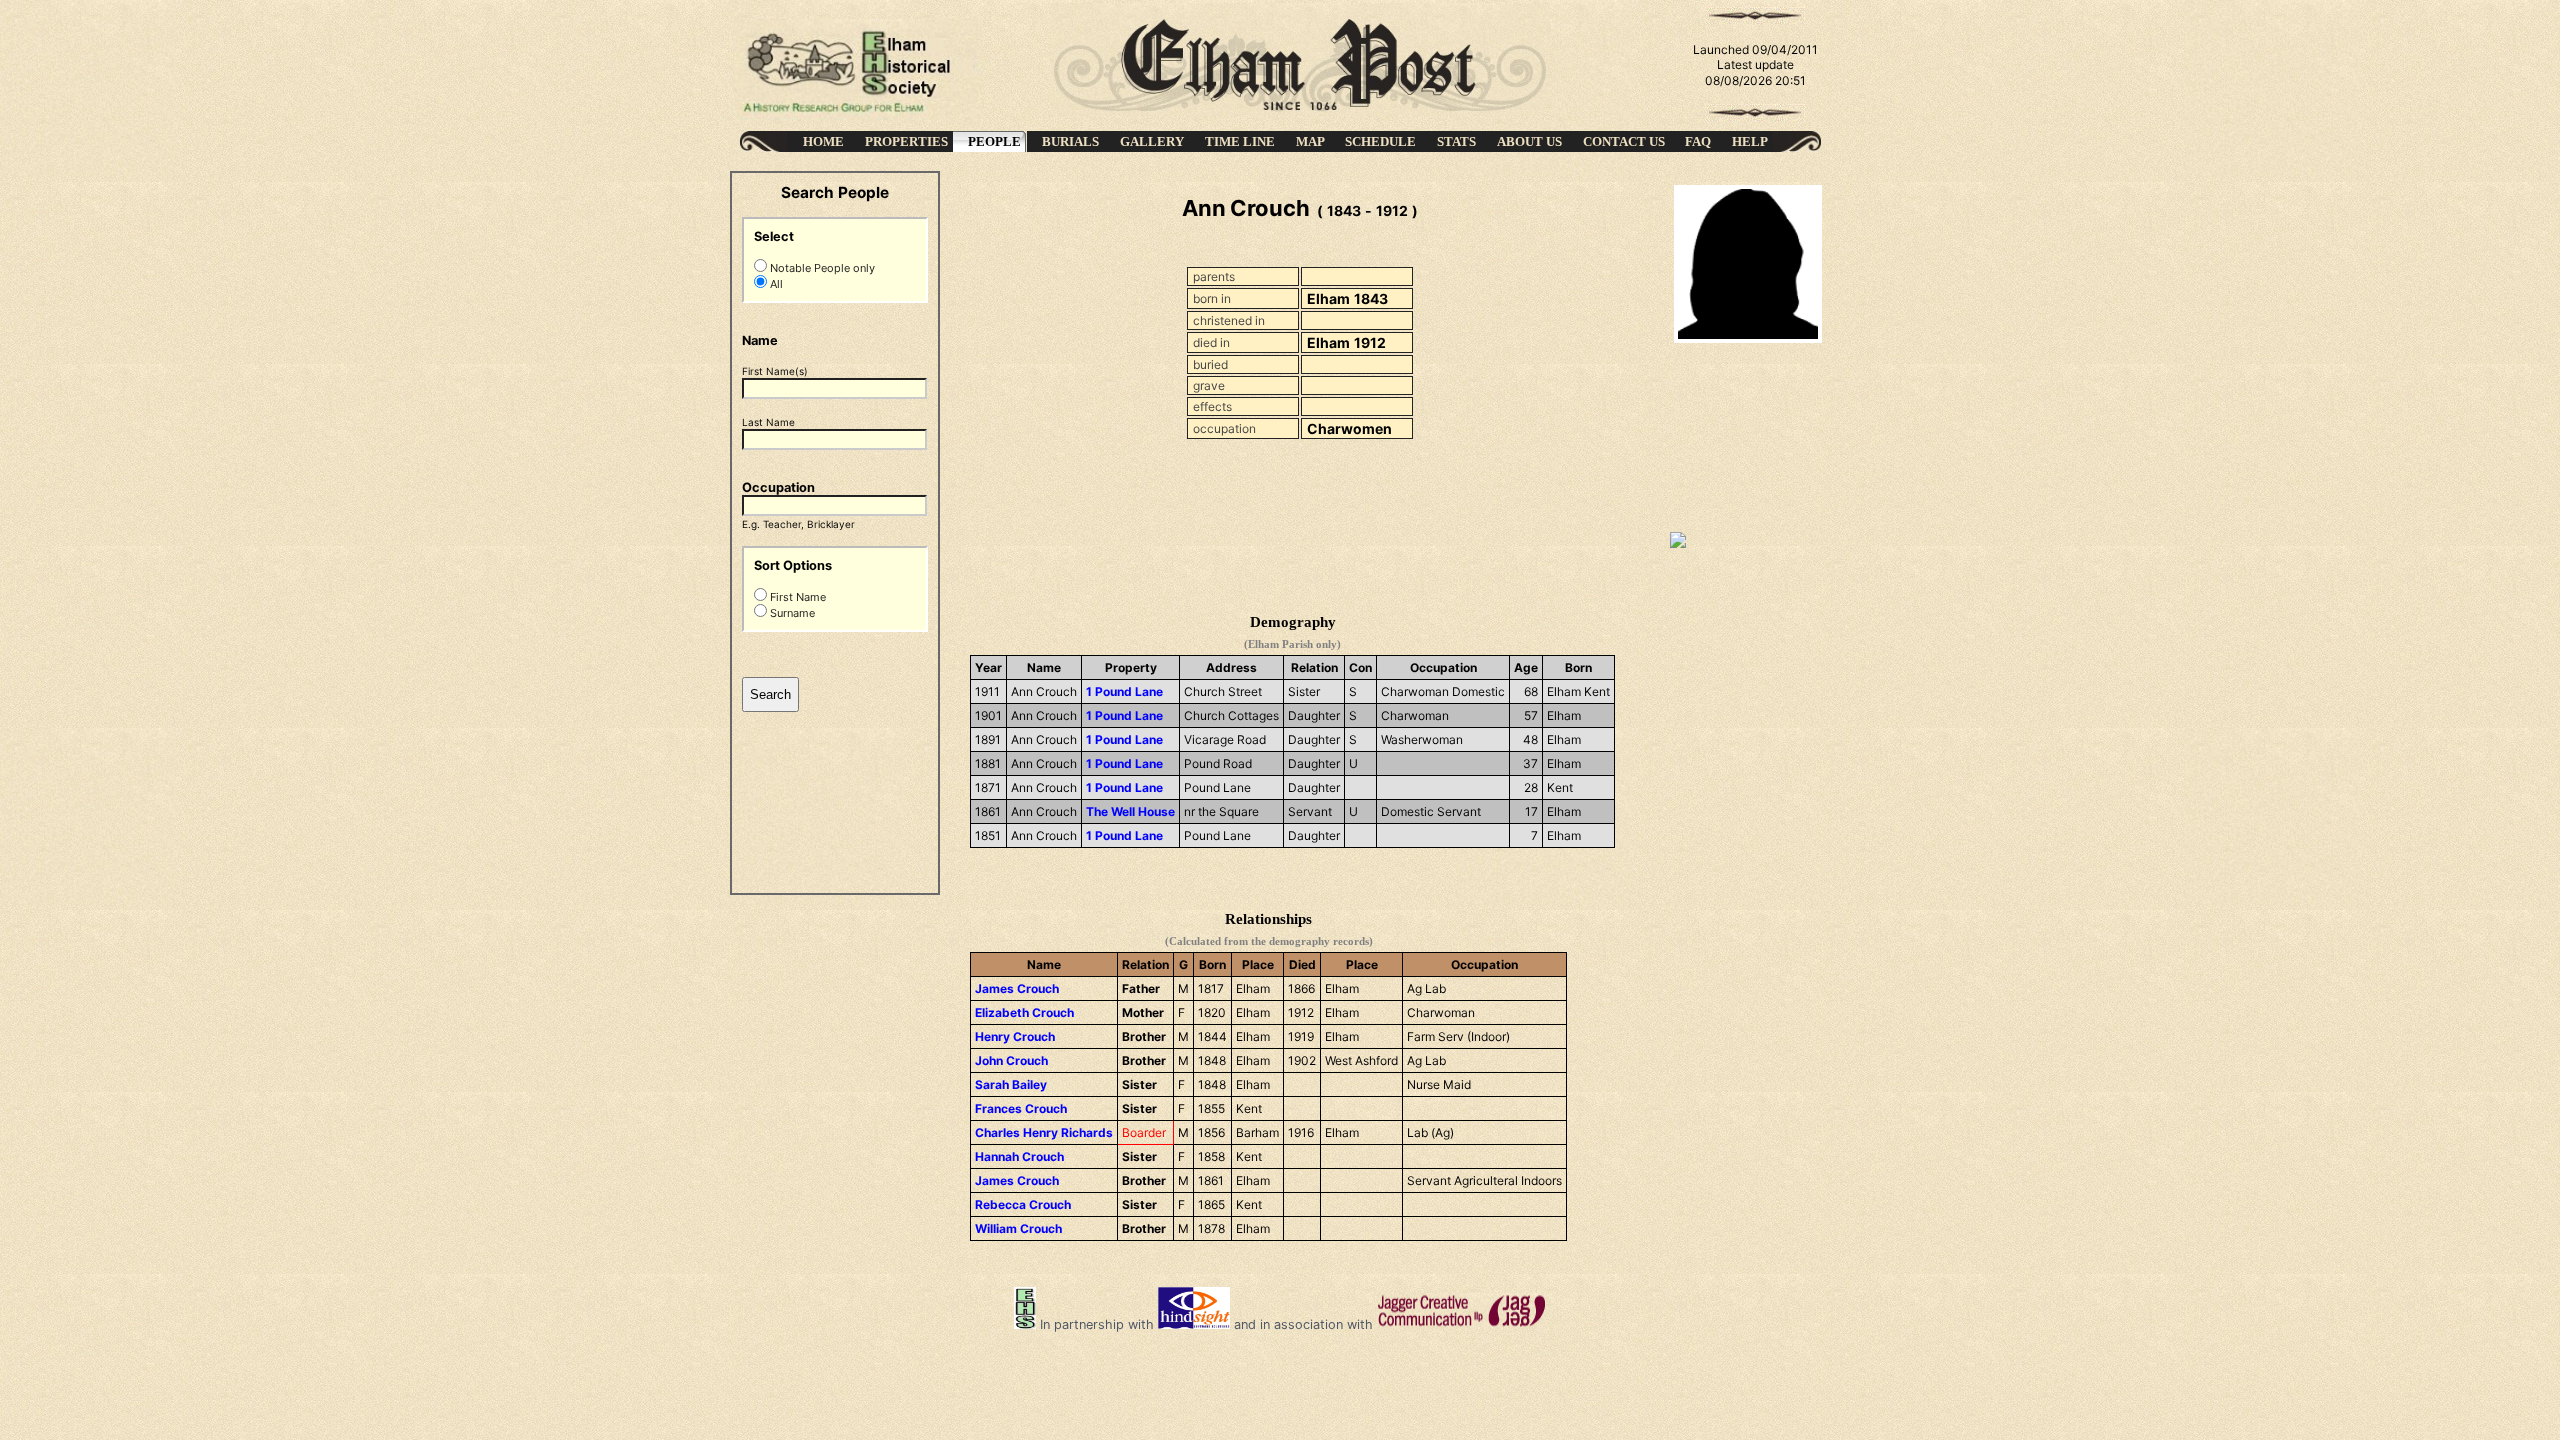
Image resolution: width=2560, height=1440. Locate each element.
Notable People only (821, 268)
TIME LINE (1240, 141)
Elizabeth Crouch (1024, 1012)
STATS (1456, 141)
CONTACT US (1624, 141)
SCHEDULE (1380, 141)
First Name (796, 597)
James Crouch (1017, 988)
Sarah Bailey (1011, 1084)
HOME (823, 141)
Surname (791, 613)
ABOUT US (1529, 141)
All (775, 284)
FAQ (1698, 141)
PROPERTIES (906, 141)
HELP (1750, 141)
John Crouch (1011, 1060)
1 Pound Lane (1124, 691)
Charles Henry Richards (1044, 1132)
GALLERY (1152, 141)
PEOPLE (994, 141)
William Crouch (1018, 1228)
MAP (1310, 141)
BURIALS (1070, 141)
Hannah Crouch (1019, 1156)
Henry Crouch (1015, 1036)
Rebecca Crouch (1023, 1204)
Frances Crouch (1021, 1108)
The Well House (1130, 811)
